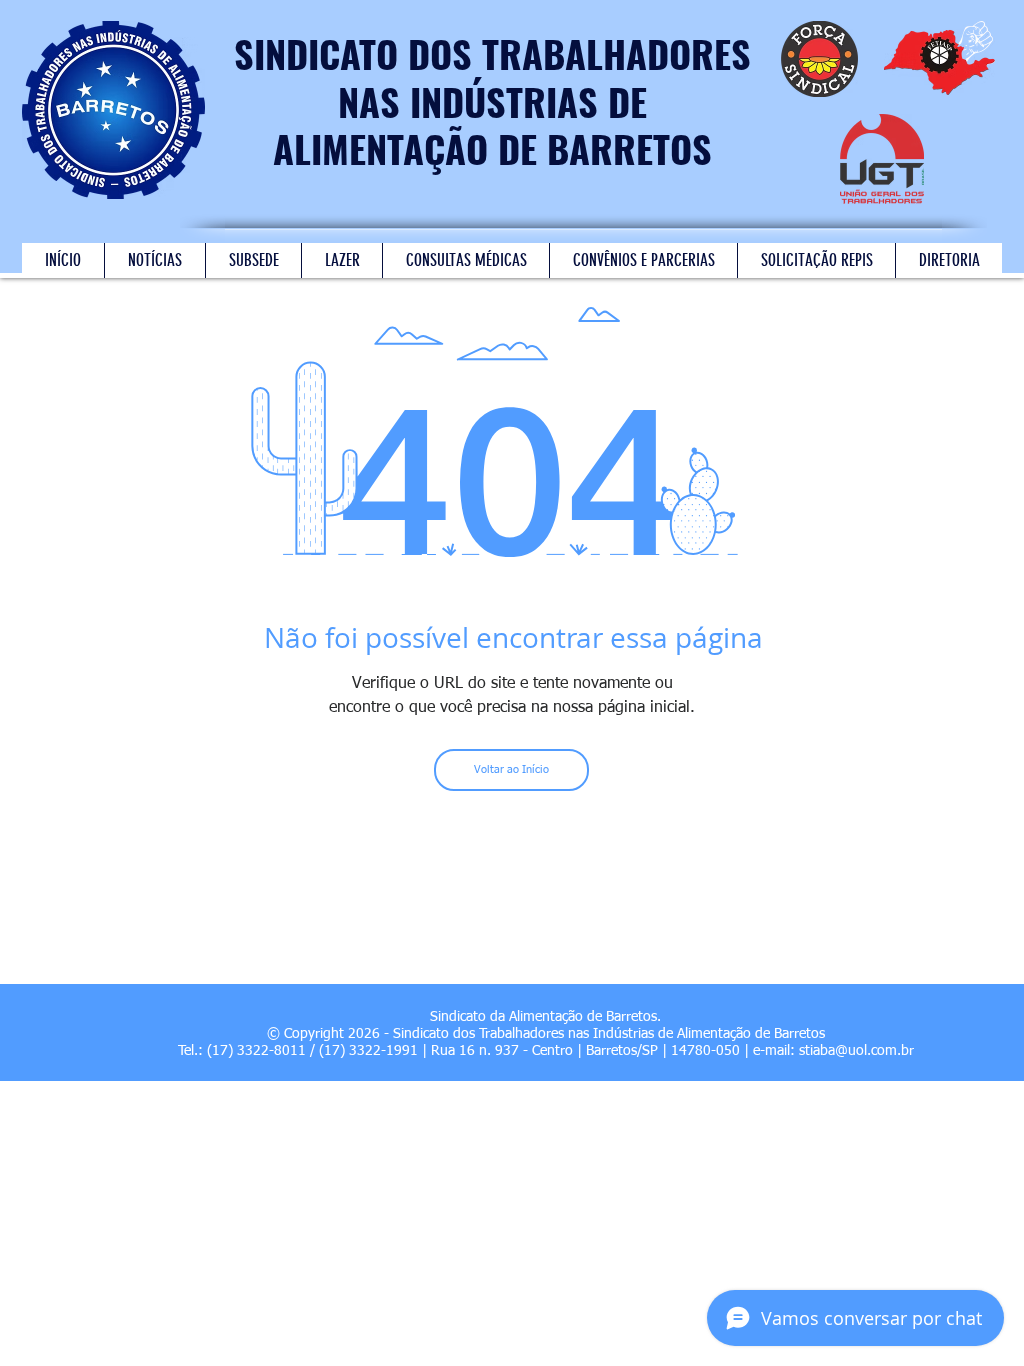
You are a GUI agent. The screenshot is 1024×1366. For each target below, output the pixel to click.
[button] (341, 260)
